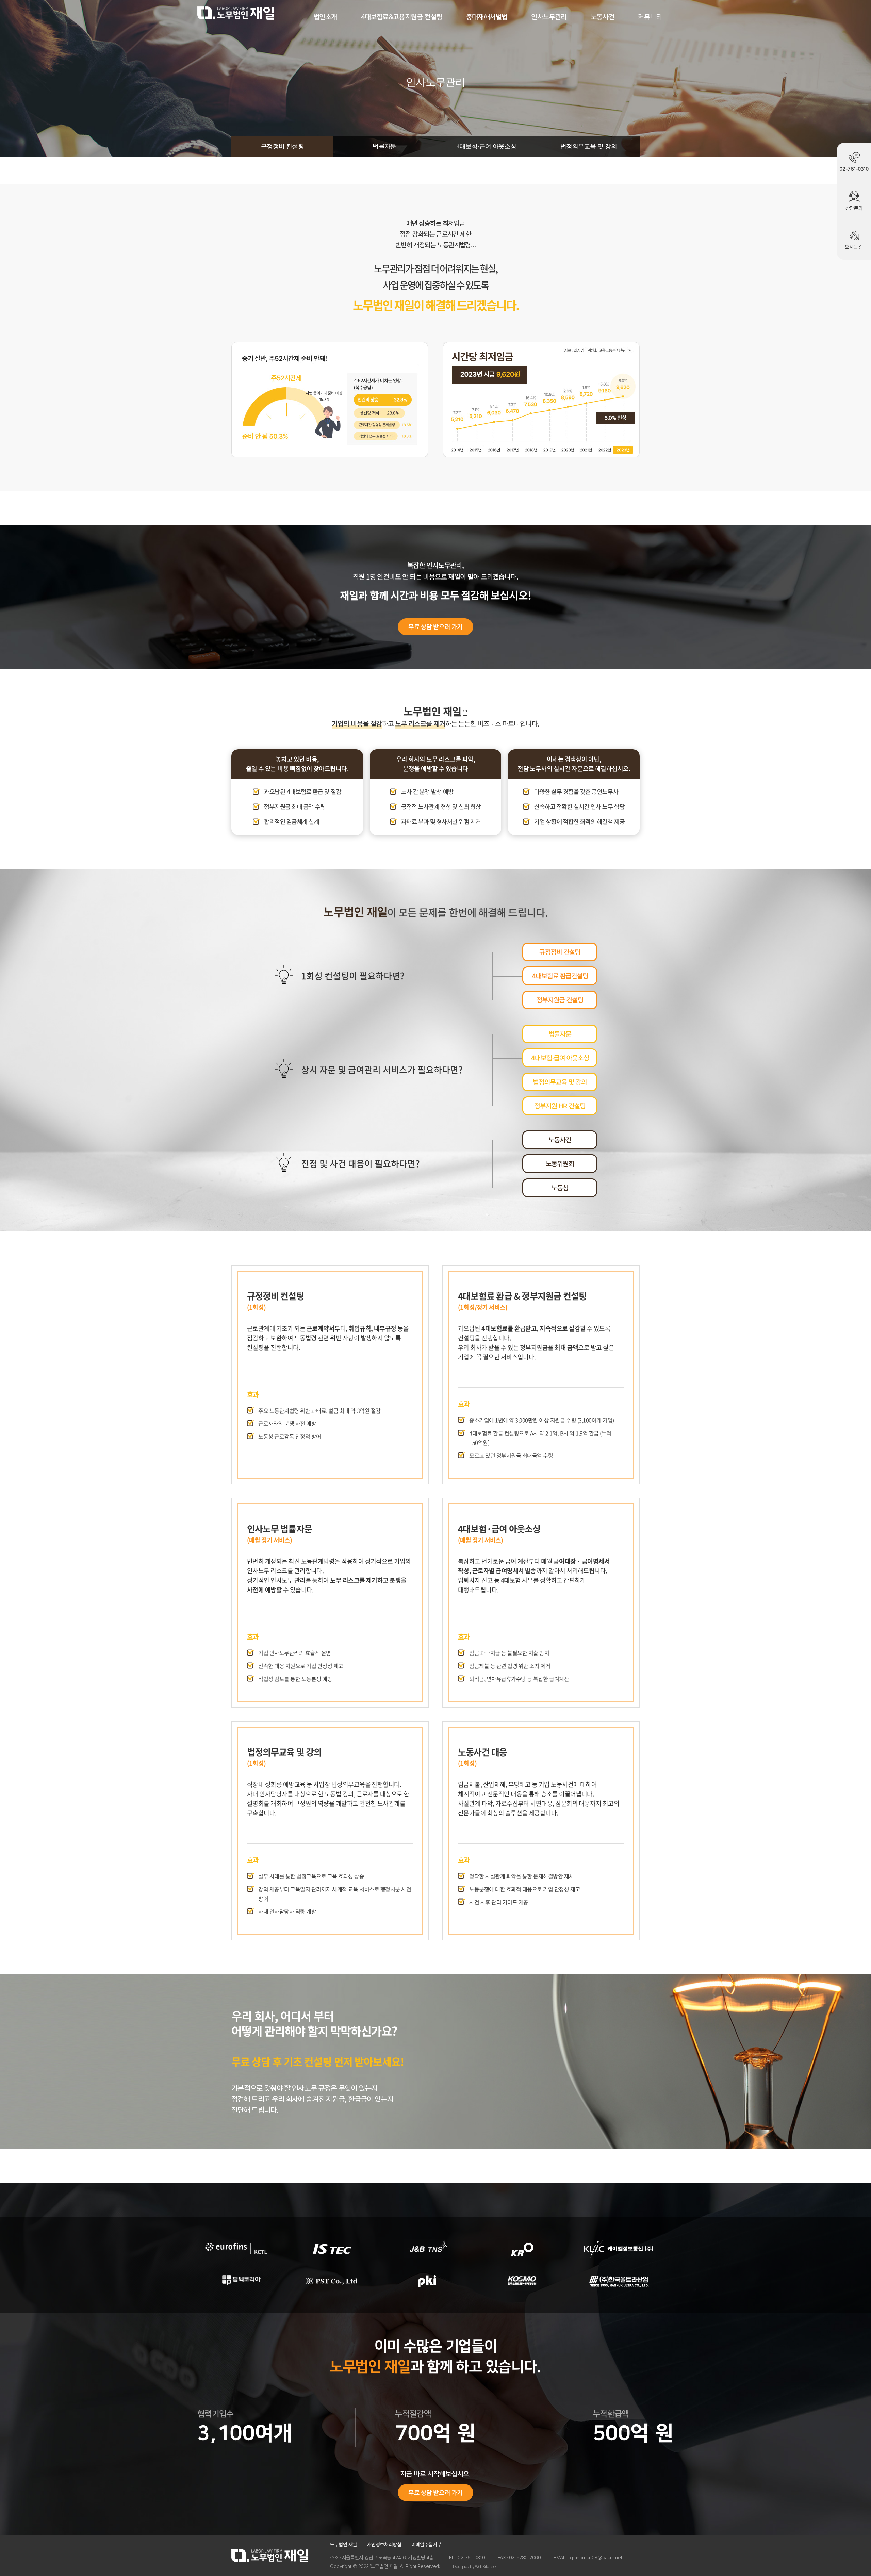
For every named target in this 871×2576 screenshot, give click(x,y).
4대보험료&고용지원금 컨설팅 (402, 17)
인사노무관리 (549, 17)
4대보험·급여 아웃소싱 (487, 146)
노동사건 (603, 17)
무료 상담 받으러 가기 (435, 627)
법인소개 (325, 17)
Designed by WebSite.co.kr (475, 2567)
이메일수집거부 (426, 2545)
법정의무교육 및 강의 (589, 146)
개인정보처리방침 (384, 2545)
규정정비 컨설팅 (283, 146)
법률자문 (384, 146)
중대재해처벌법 (487, 17)
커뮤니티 (650, 17)
